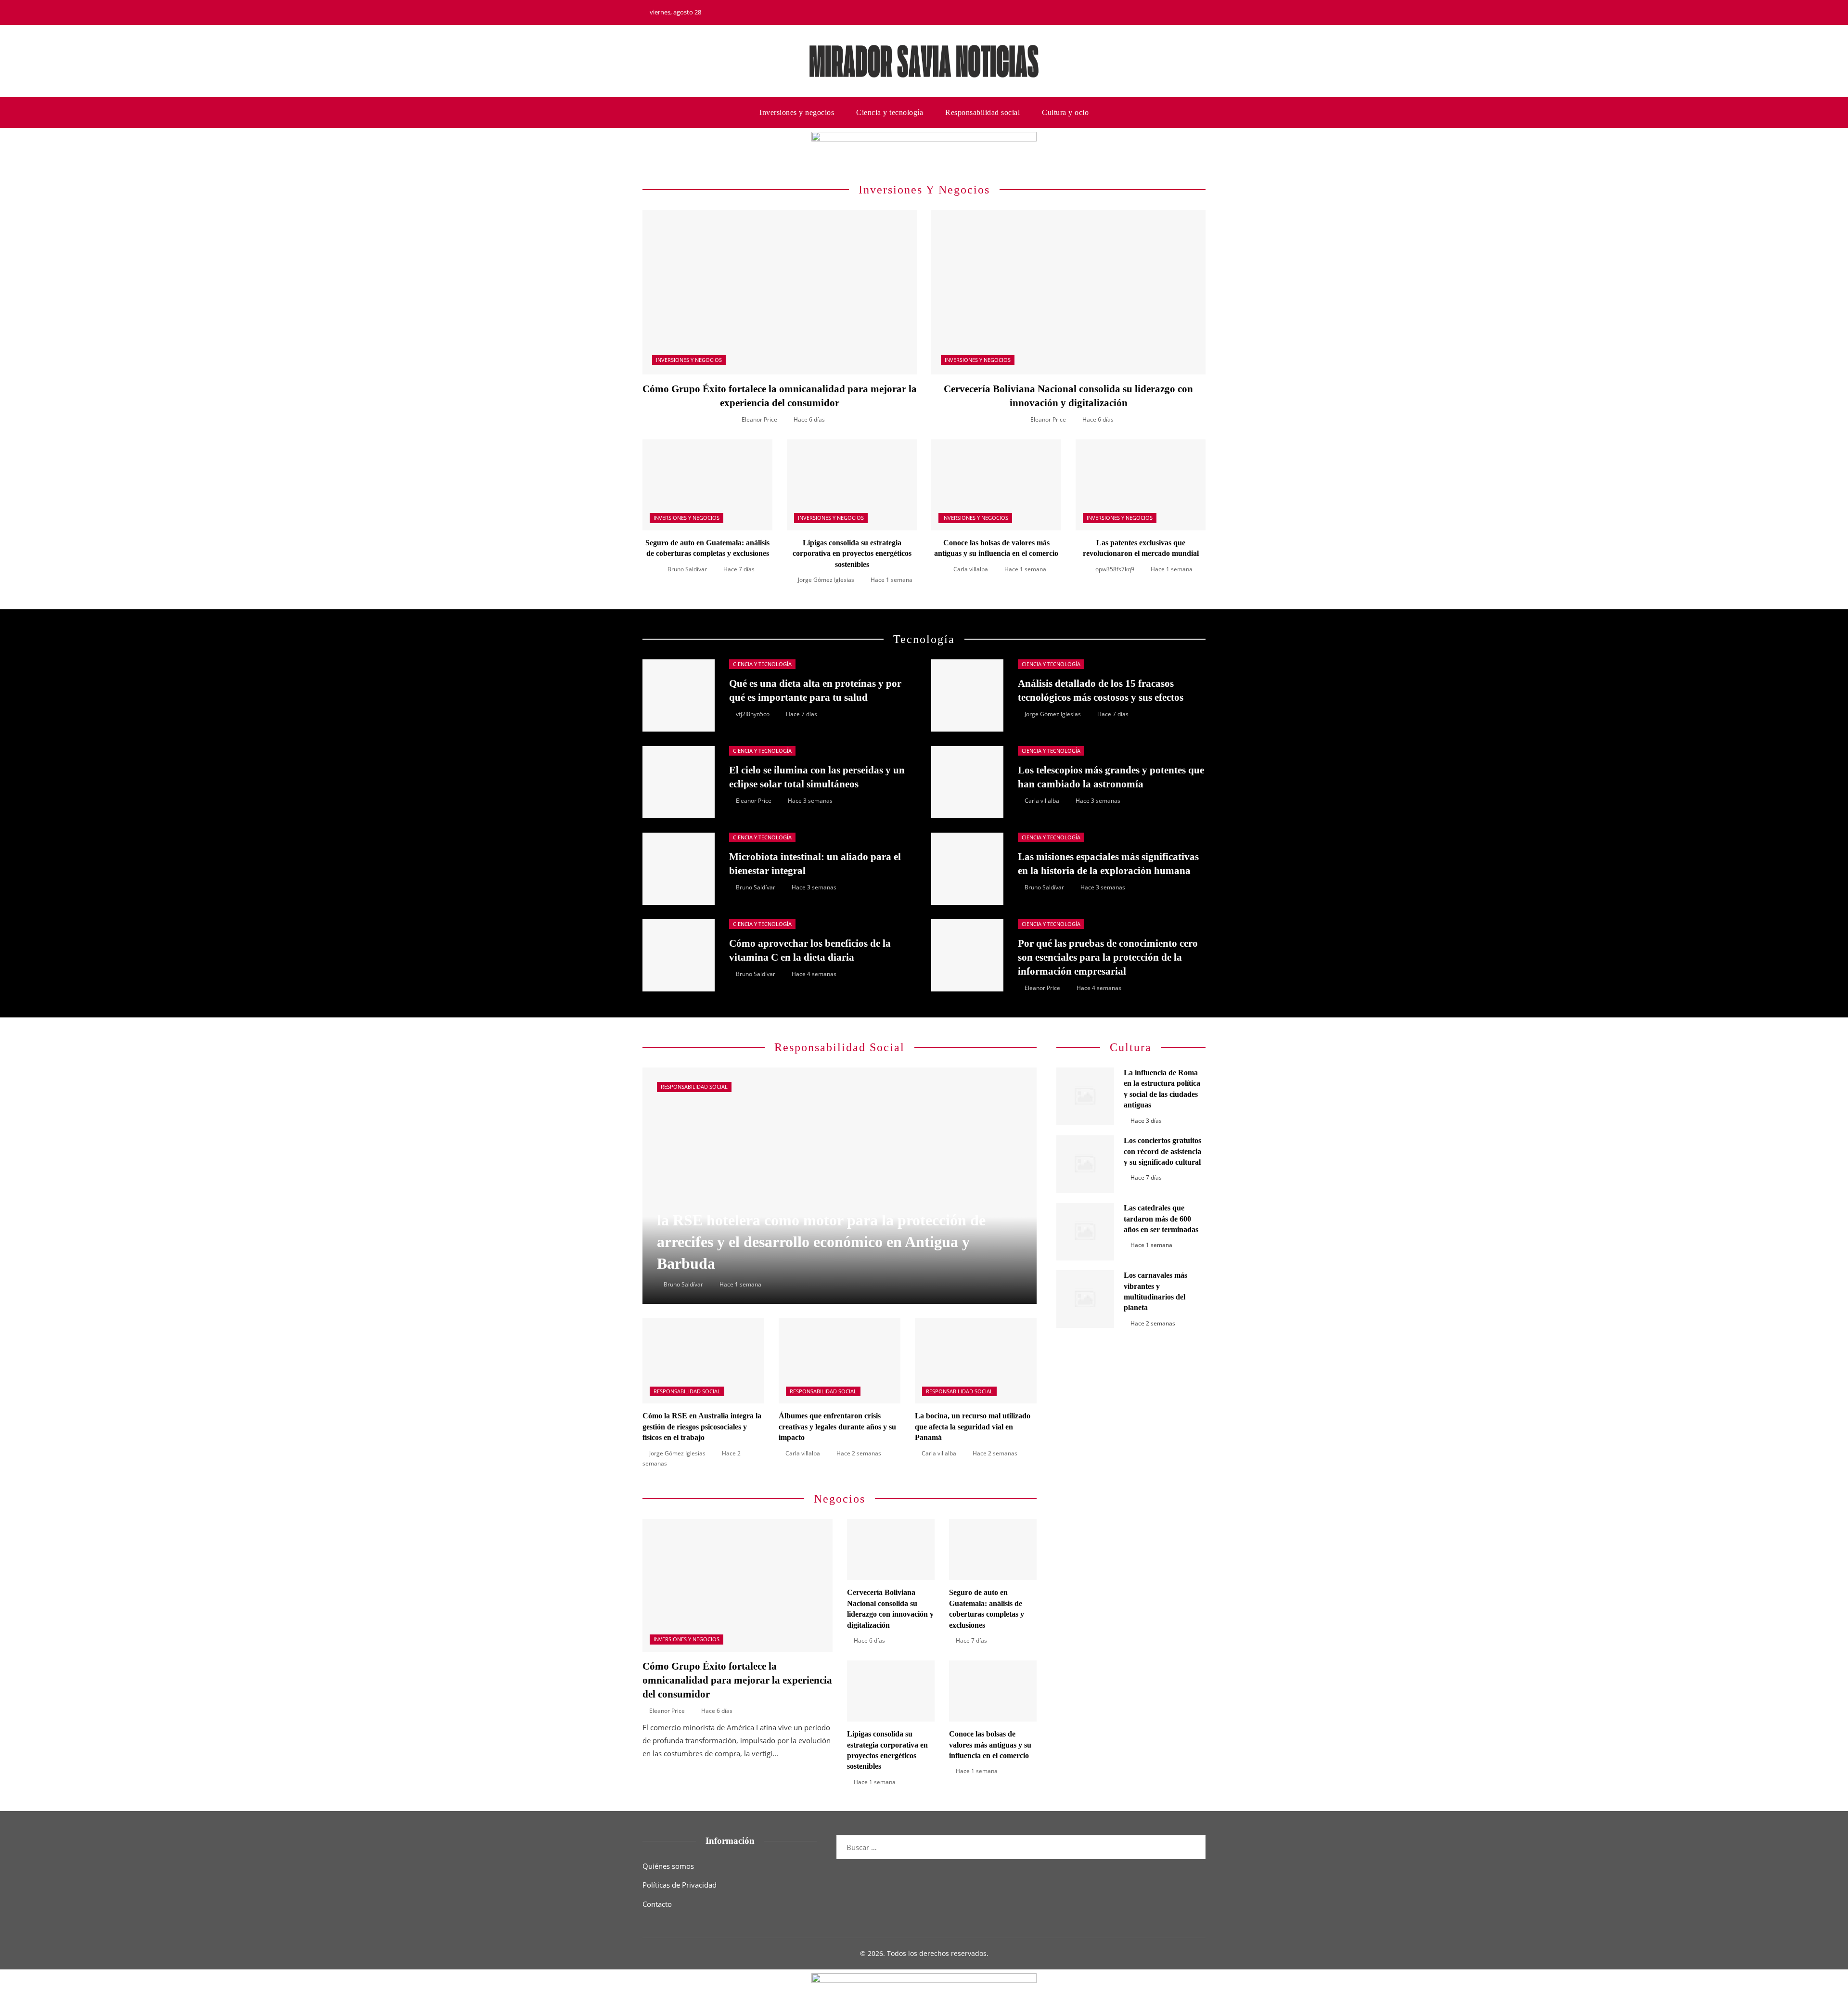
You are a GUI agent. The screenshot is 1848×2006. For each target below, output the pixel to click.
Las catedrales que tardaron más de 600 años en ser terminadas (1161, 1219)
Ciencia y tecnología (762, 664)
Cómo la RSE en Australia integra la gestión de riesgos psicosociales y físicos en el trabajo (702, 1427)
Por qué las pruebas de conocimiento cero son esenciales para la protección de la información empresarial (1108, 957)
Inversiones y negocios (689, 360)
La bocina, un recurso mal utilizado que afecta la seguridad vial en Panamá (973, 1427)
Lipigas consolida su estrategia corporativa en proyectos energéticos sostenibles (852, 553)
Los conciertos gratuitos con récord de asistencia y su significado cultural (1162, 1151)
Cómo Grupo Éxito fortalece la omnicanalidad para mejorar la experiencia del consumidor (737, 1680)
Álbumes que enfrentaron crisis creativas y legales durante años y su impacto (837, 1427)
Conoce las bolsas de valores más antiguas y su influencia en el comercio (990, 1745)
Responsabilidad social (694, 1087)
